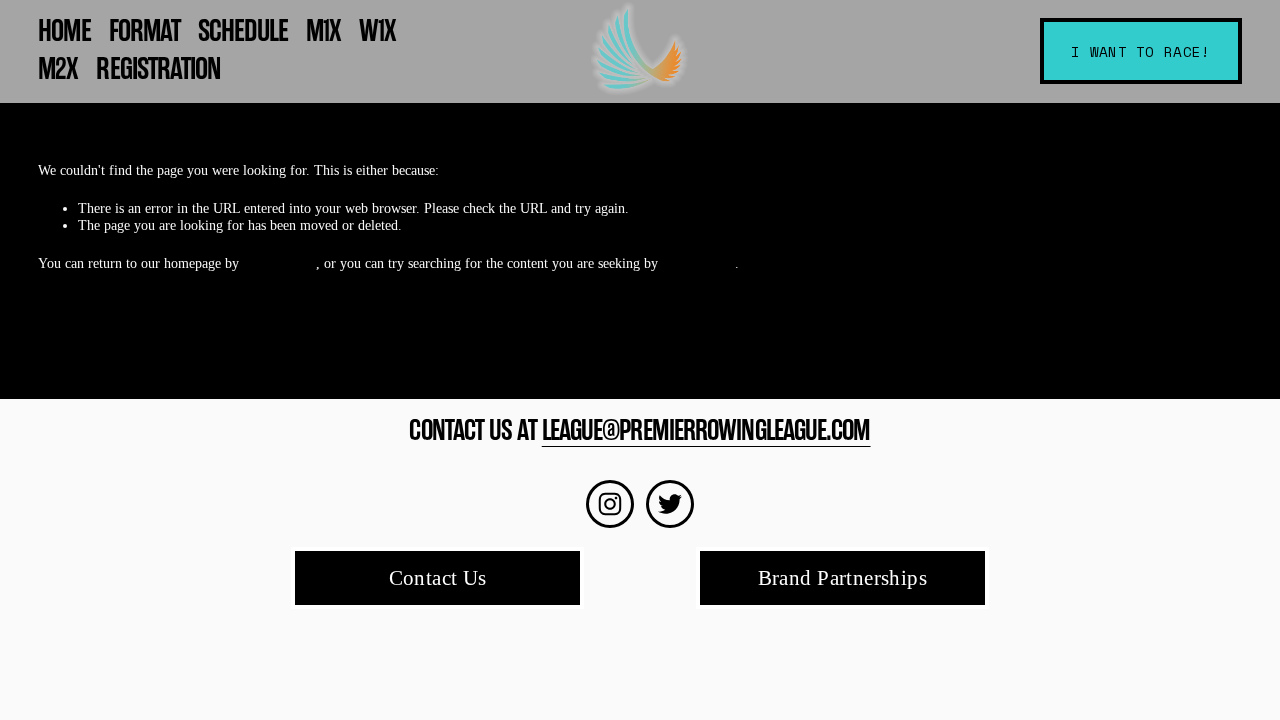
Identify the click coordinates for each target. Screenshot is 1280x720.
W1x (377, 31)
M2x (58, 69)
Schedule (243, 31)
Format (144, 31)
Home (64, 31)
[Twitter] (670, 504)
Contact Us (438, 578)
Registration (158, 69)
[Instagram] (610, 504)
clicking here (279, 263)
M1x (323, 31)
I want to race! (1140, 51)
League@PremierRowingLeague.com (706, 430)
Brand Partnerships (843, 578)
